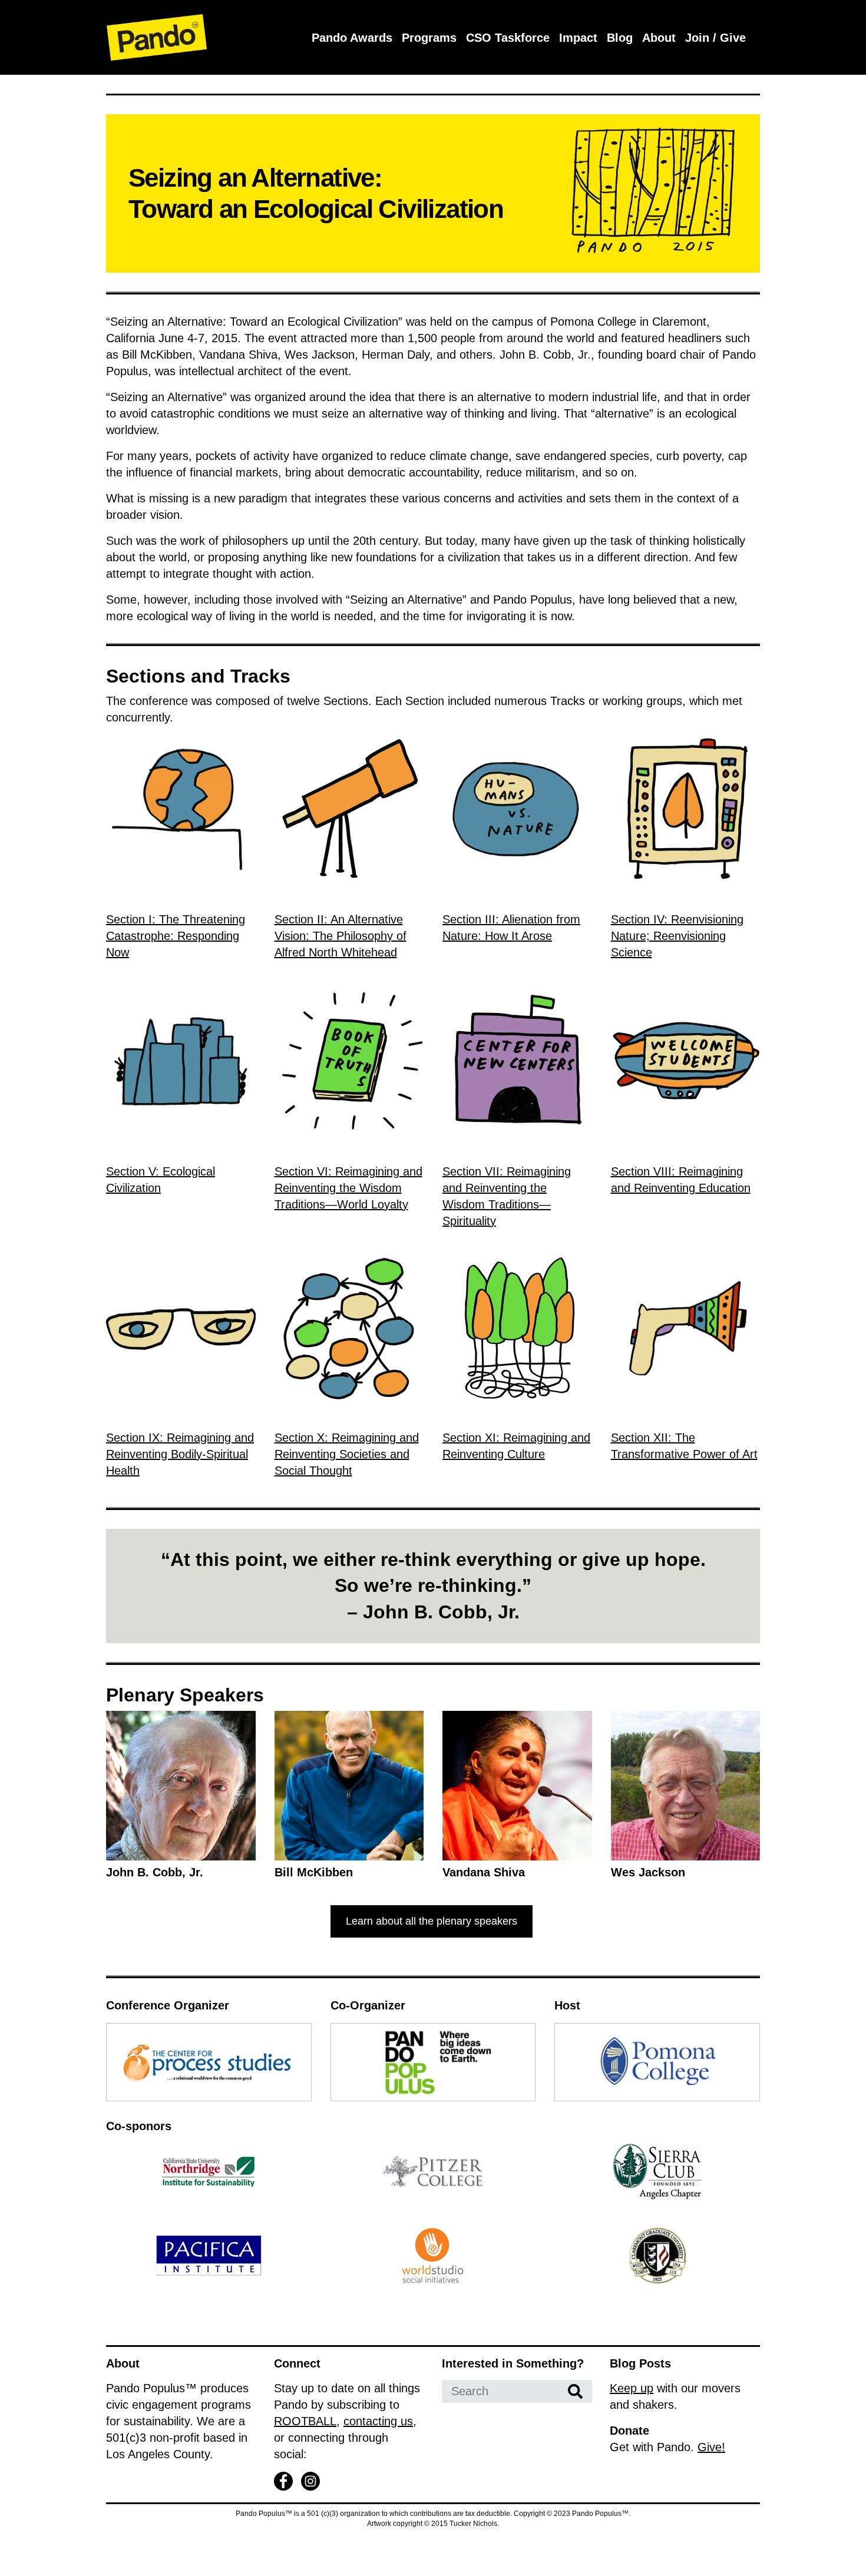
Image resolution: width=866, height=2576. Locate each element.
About (659, 38)
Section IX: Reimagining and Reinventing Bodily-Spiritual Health (180, 1454)
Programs (429, 38)
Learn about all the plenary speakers (432, 1921)
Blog (620, 38)
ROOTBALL (305, 2421)
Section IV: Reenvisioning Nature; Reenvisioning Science (677, 936)
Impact (578, 38)
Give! (711, 2447)
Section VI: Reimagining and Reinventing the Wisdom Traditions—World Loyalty (348, 1188)
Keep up (632, 2388)
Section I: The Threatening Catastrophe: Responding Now (176, 936)
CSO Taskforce (508, 38)
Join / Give (715, 38)
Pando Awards (352, 38)
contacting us (378, 2421)
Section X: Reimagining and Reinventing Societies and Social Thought (347, 1454)
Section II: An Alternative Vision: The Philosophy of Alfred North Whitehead (341, 936)
